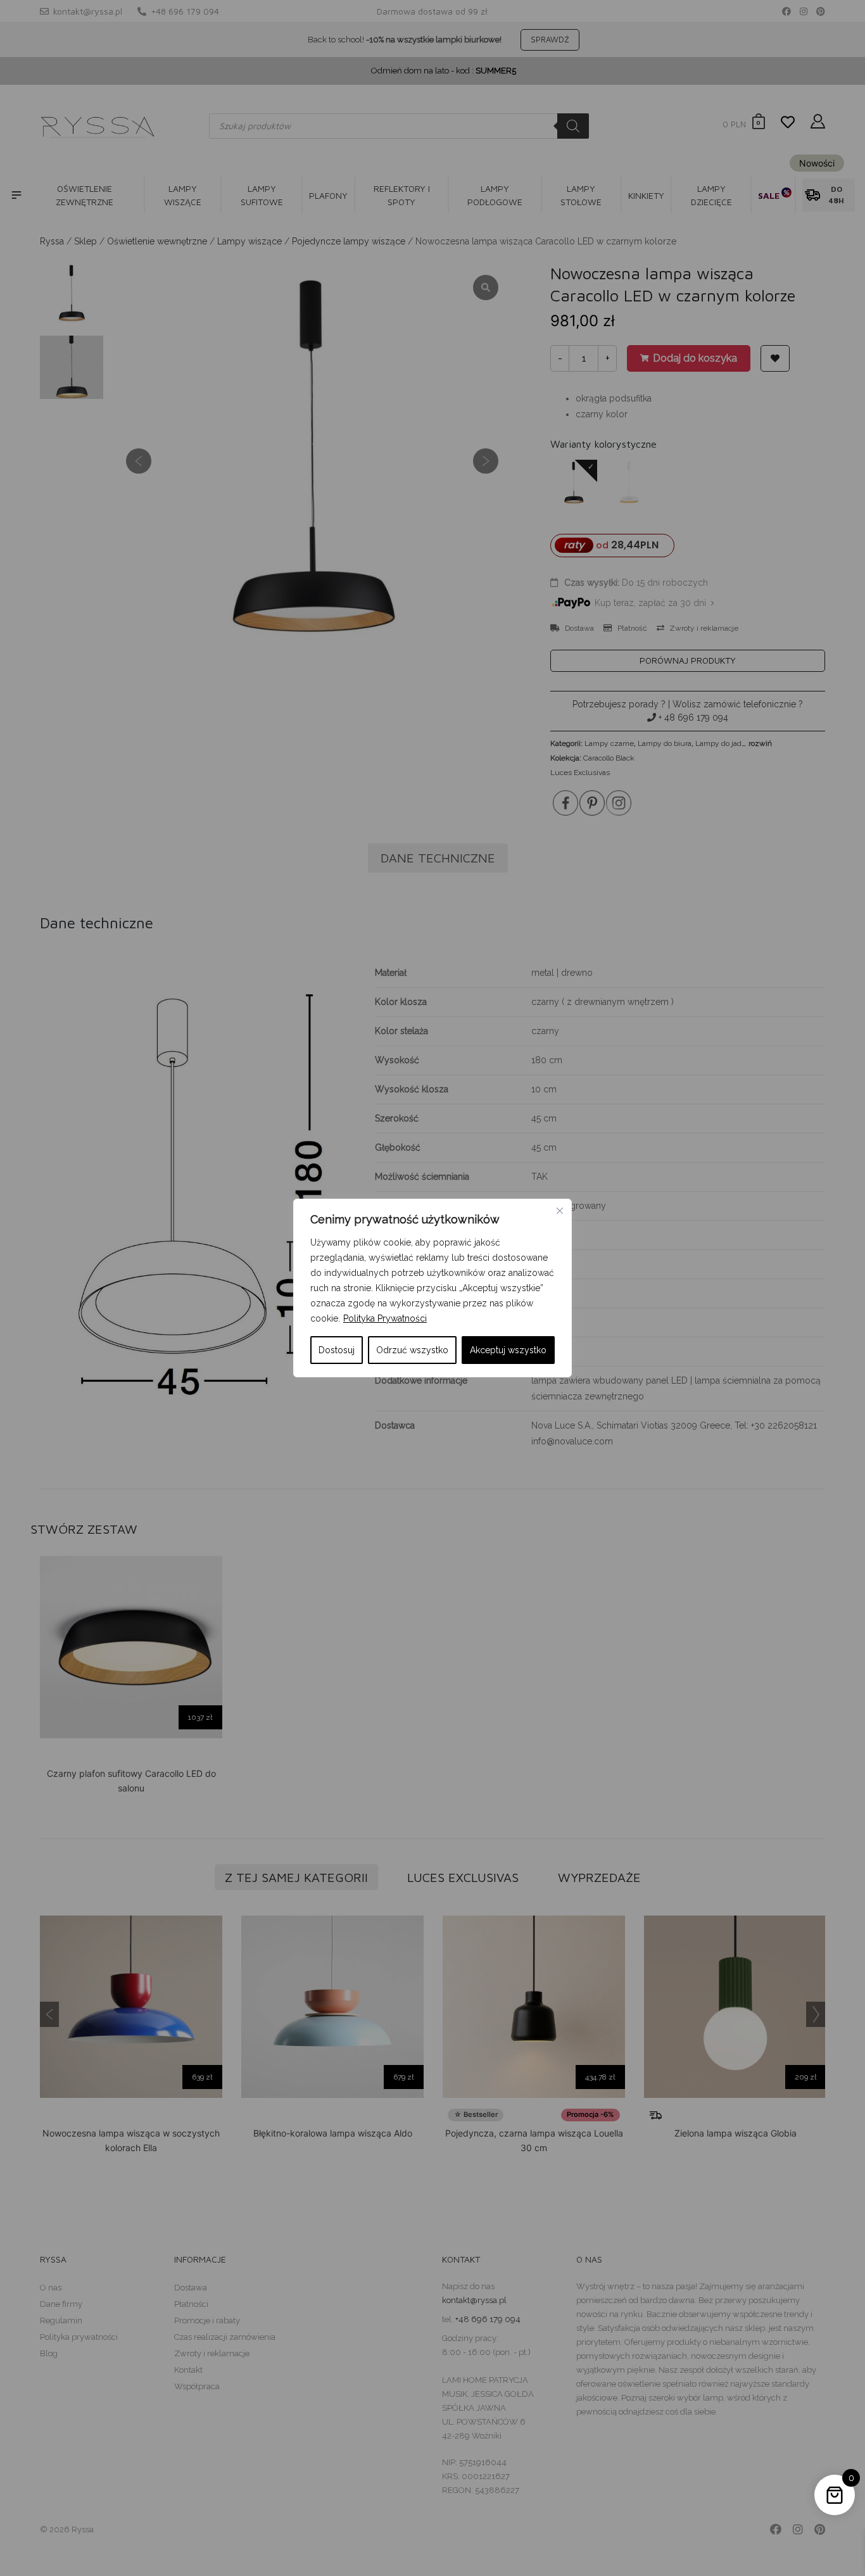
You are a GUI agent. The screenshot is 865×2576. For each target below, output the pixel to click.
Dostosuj (337, 1350)
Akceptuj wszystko (508, 1350)
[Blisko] (560, 1211)
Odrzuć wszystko (412, 1350)
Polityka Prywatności (385, 1318)
